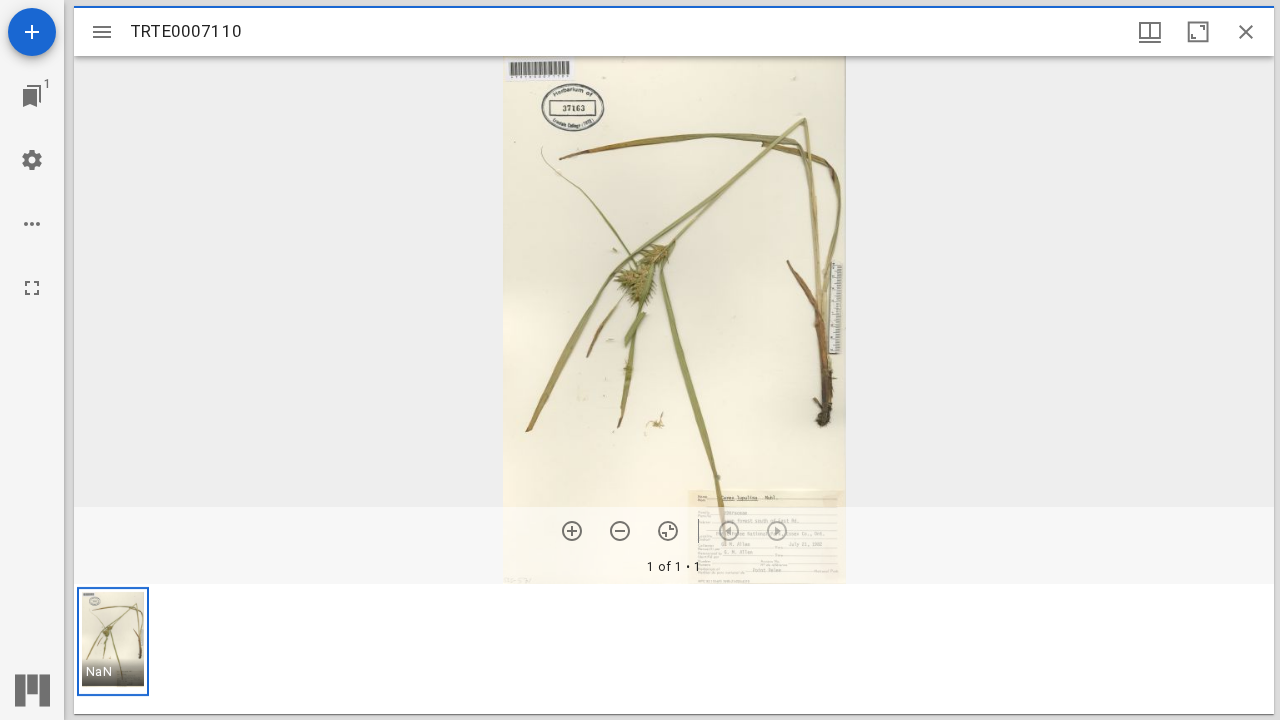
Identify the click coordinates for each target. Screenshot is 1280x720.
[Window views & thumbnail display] (1150, 32)
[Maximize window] (1198, 32)
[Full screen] (32, 288)
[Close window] (1246, 32)
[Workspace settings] (32, 160)
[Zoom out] (620, 531)
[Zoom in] (572, 531)
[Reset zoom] (668, 531)
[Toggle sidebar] (102, 32)
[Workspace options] (32, 224)
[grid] (674, 649)
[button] (113, 641)
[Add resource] (32, 32)
